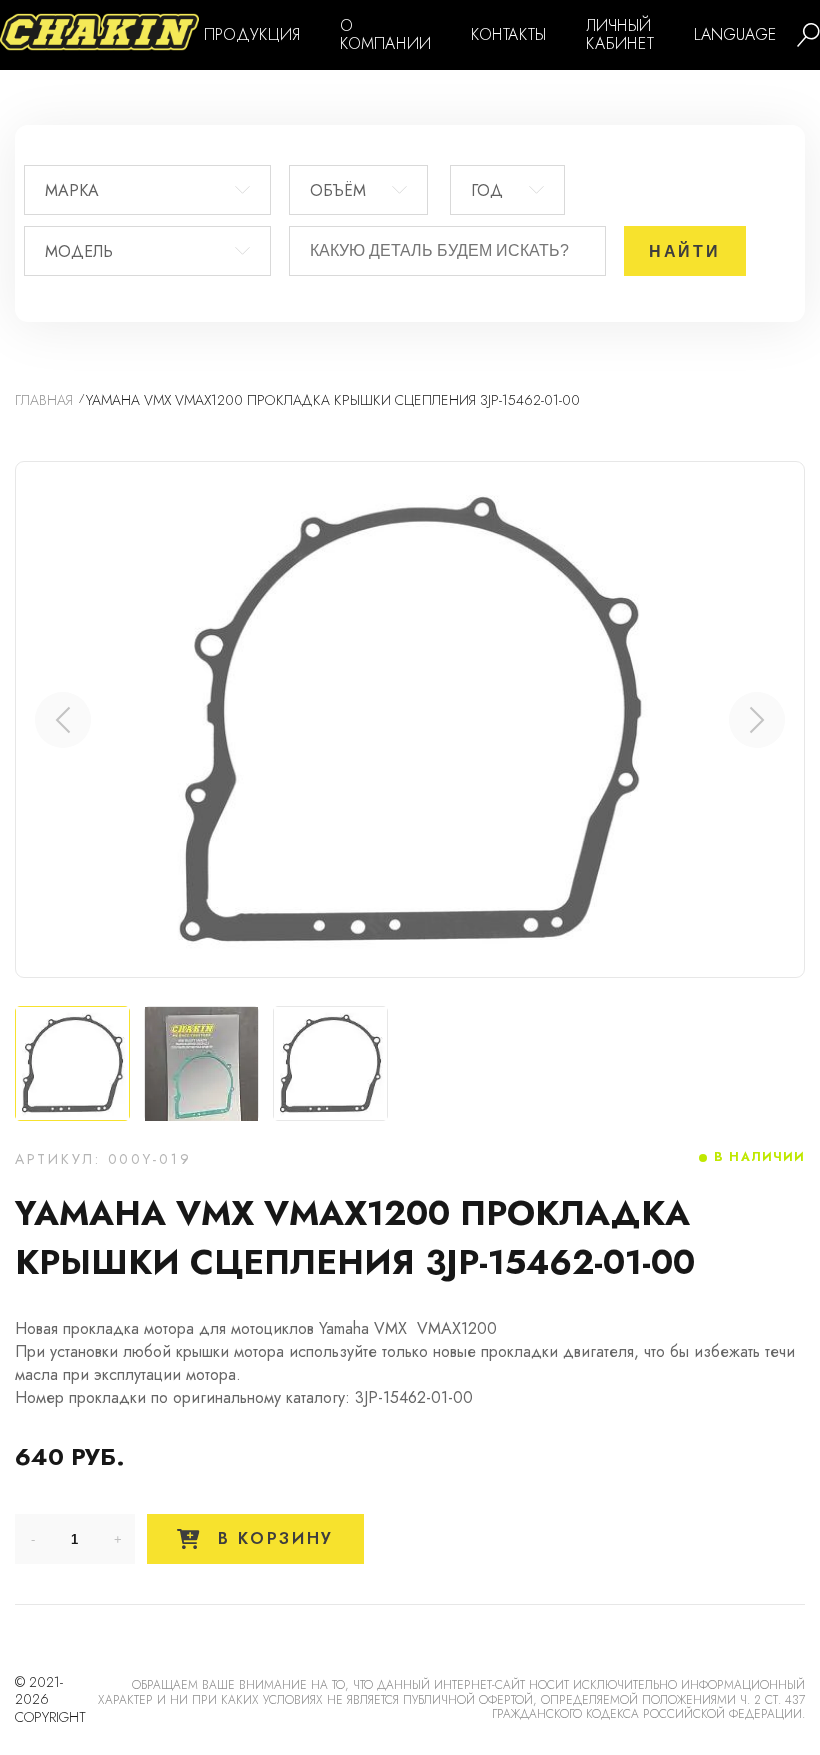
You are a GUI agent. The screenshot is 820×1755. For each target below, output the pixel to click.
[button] (757, 720)
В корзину (272, 1538)
